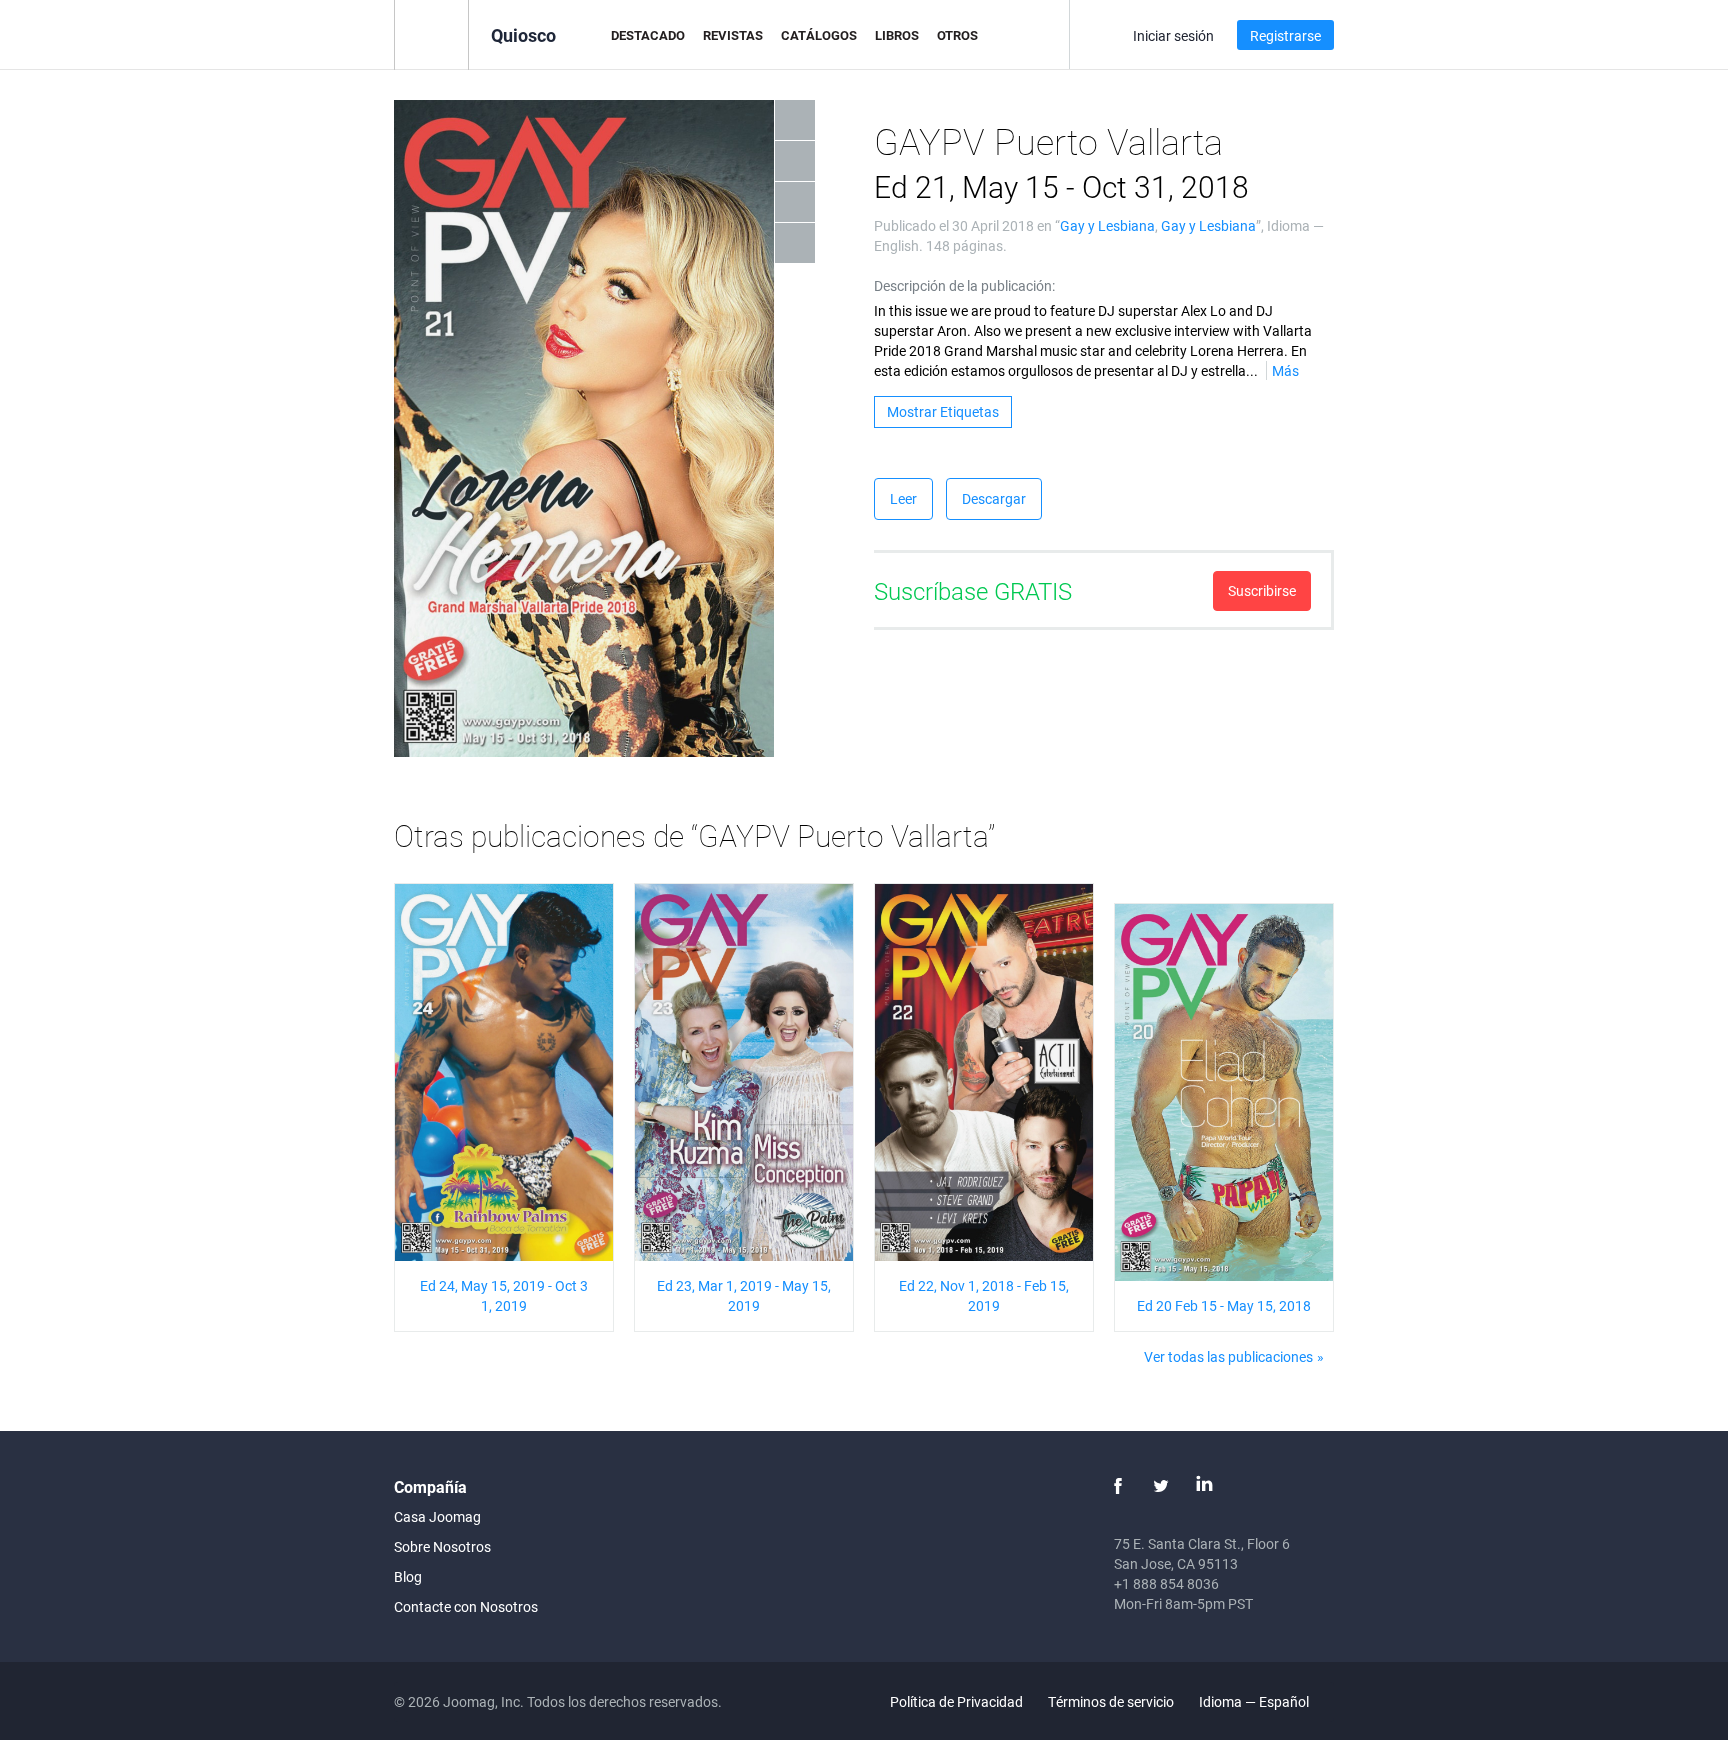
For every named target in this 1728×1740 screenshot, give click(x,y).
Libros (897, 35)
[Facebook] (1118, 1486)
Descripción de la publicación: (964, 285)
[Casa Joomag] (431, 33)
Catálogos (819, 35)
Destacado (648, 35)
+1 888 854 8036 (1166, 1583)
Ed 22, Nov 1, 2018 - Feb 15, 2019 (984, 1295)
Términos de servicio (1111, 1701)
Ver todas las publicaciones (1228, 1356)
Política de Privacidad (956, 1701)
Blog (408, 1576)
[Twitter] (1161, 1486)
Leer (903, 498)
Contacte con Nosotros (466, 1606)
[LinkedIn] (1204, 1486)
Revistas (733, 35)
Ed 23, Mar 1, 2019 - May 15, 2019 (744, 1295)
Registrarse (1285, 35)
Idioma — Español (1255, 1701)
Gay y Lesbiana (1107, 225)
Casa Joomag (437, 1516)
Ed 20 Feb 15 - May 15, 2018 (1224, 1305)
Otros (957, 35)
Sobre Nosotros (442, 1546)
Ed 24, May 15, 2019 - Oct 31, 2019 (504, 1295)
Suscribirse (1262, 590)
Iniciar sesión (1173, 35)
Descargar (994, 498)
